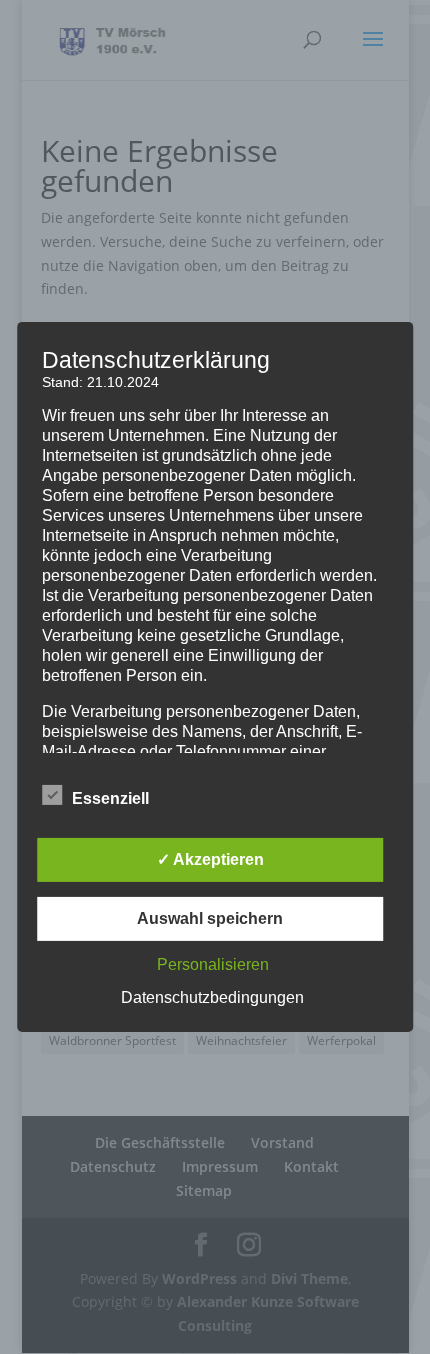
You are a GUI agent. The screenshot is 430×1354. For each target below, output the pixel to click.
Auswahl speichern (210, 918)
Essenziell (110, 798)
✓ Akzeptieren (210, 859)
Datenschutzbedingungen (212, 997)
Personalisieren (213, 964)
